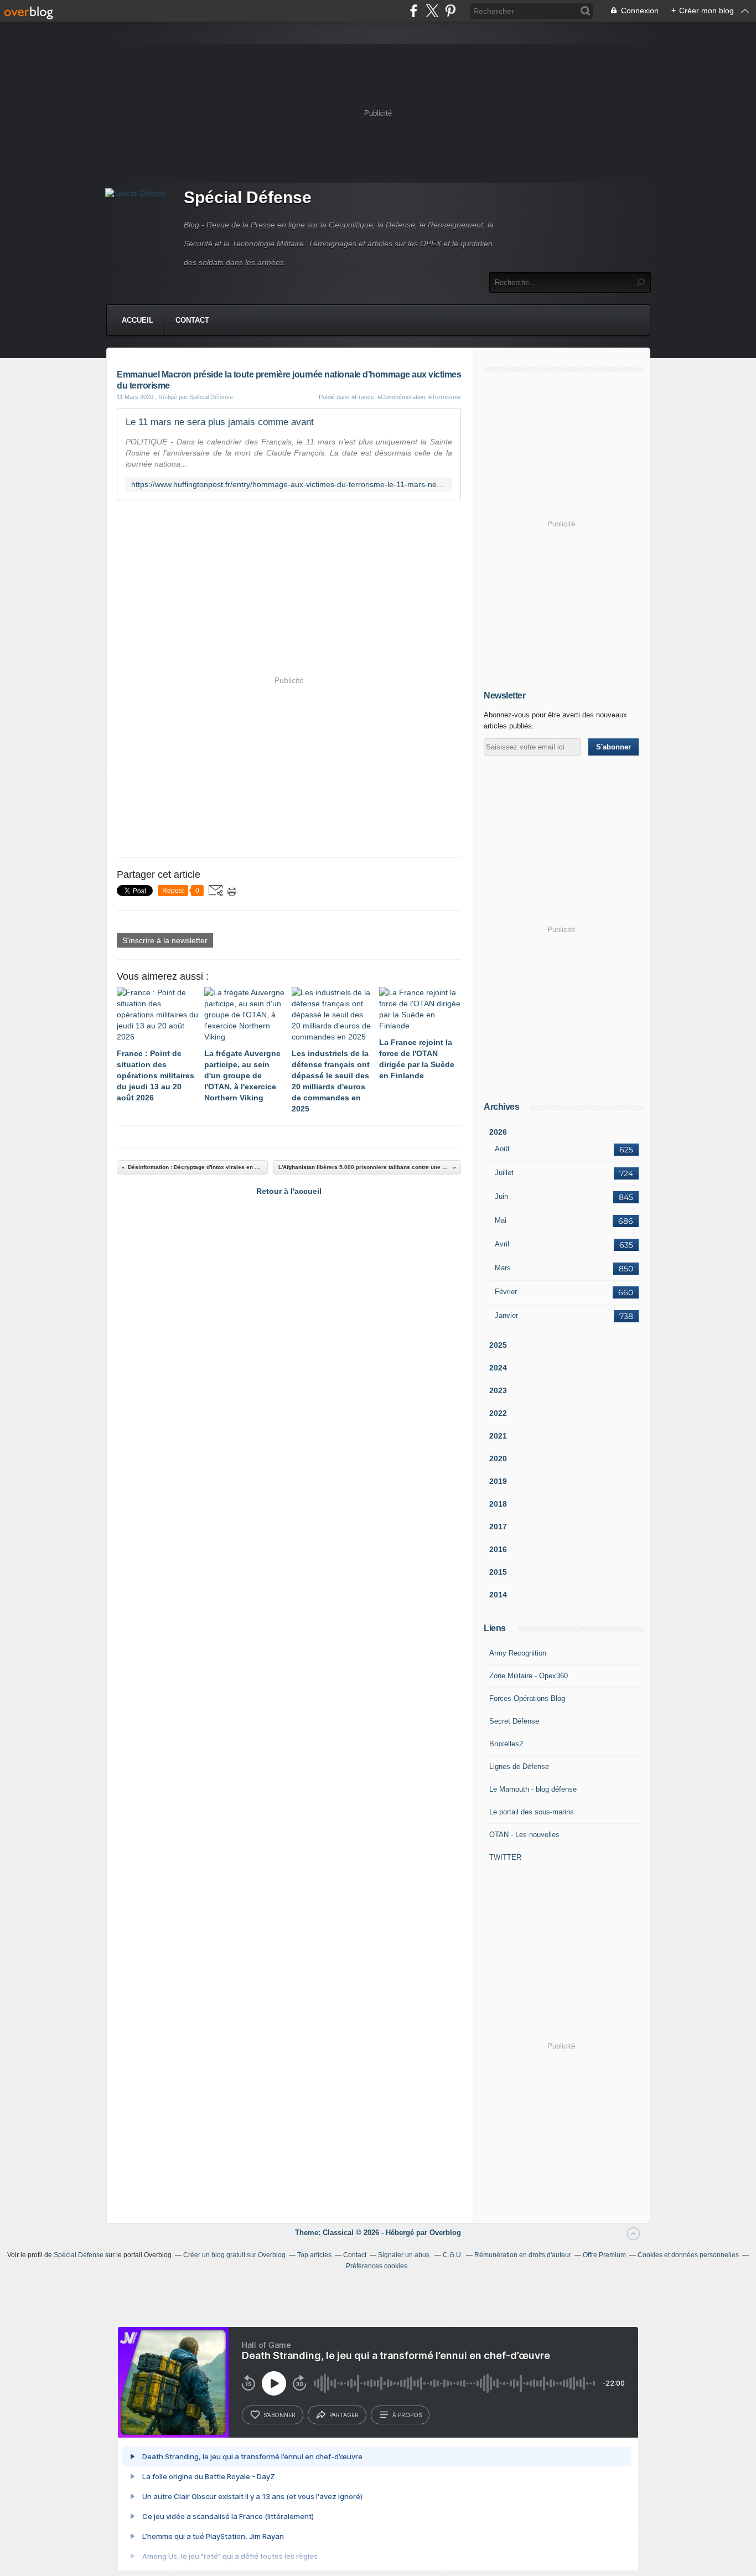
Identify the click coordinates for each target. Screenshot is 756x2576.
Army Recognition (518, 1653)
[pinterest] (450, 11)
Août (502, 1149)
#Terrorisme (445, 397)
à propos (407, 2415)
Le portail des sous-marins (532, 1812)
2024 (498, 1368)
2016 (498, 1549)
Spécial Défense (248, 197)
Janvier (506, 1315)
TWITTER (505, 1857)
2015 (498, 1572)
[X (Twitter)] (432, 11)
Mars (503, 1268)
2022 (498, 1413)
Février (506, 1292)
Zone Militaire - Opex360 (529, 1676)
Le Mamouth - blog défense (533, 1789)
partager (344, 2415)
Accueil (138, 320)
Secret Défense (514, 1721)
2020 (498, 1458)
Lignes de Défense (519, 1767)
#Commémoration (401, 397)
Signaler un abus (405, 2255)
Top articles (314, 2255)
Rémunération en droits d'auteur (523, 2255)
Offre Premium (604, 2255)
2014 (498, 1595)
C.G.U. (453, 2255)
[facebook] (414, 11)
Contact (192, 320)
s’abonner (279, 2415)
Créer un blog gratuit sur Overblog (234, 2255)
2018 (498, 1504)
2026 (498, 1132)
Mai (501, 1220)
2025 (498, 1345)
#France (363, 397)
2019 (498, 1481)
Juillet (504, 1173)
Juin (501, 1196)
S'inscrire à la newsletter (165, 940)
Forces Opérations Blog (527, 1698)
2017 (498, 1527)
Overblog (445, 2233)
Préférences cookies (377, 2266)
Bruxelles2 (506, 1744)
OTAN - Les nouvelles (524, 1835)
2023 (498, 1390)
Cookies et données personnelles (688, 2255)
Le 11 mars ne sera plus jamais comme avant (220, 422)
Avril (502, 1244)
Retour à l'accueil (289, 1191)
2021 (498, 1436)
